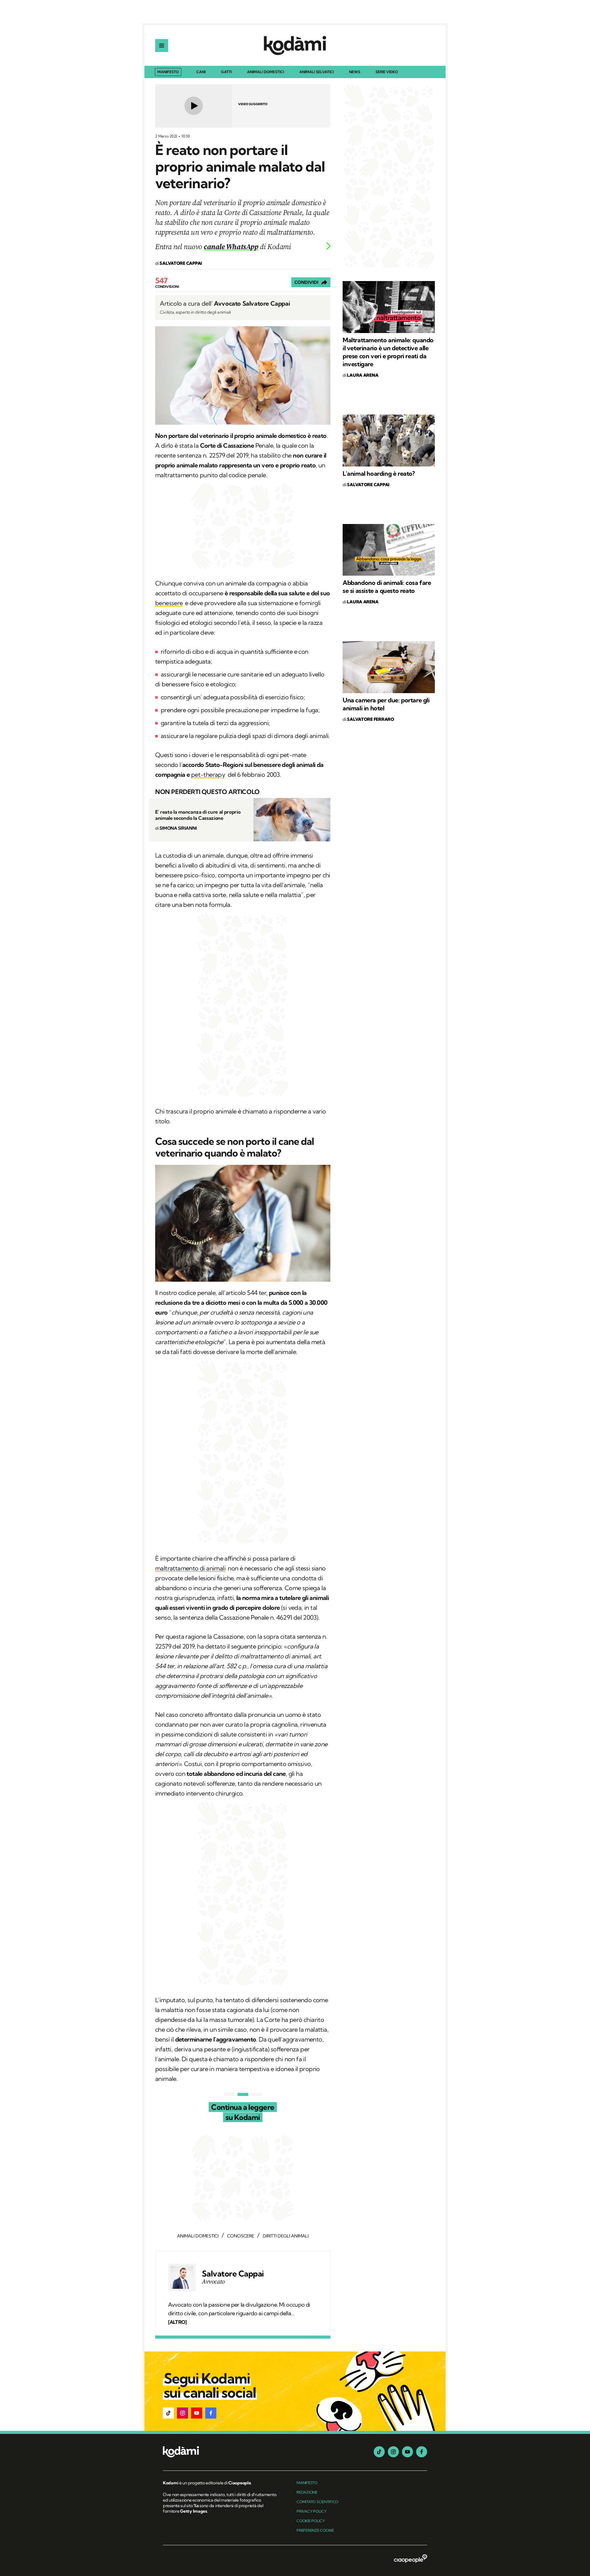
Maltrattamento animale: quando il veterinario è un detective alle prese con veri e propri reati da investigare (388, 352)
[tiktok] (379, 2452)
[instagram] (393, 2452)
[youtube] (407, 2452)
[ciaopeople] (411, 2559)
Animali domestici (265, 72)
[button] (168, 2413)
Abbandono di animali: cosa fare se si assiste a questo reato (387, 587)
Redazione (307, 2492)
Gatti (226, 72)
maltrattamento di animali (190, 1568)
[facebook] (422, 2452)
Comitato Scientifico (317, 2502)
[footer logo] (220, 2452)
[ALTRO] (177, 2322)
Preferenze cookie (315, 2530)
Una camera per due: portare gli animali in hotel (386, 704)
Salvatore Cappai (233, 2274)
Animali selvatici (317, 72)
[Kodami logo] (295, 46)
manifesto (307, 2483)
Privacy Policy (312, 2511)
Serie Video (387, 72)
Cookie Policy (311, 2521)
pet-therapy (208, 774)
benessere (169, 603)
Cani (201, 72)
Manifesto (168, 72)
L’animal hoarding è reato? (379, 473)
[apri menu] (162, 46)
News (355, 72)
